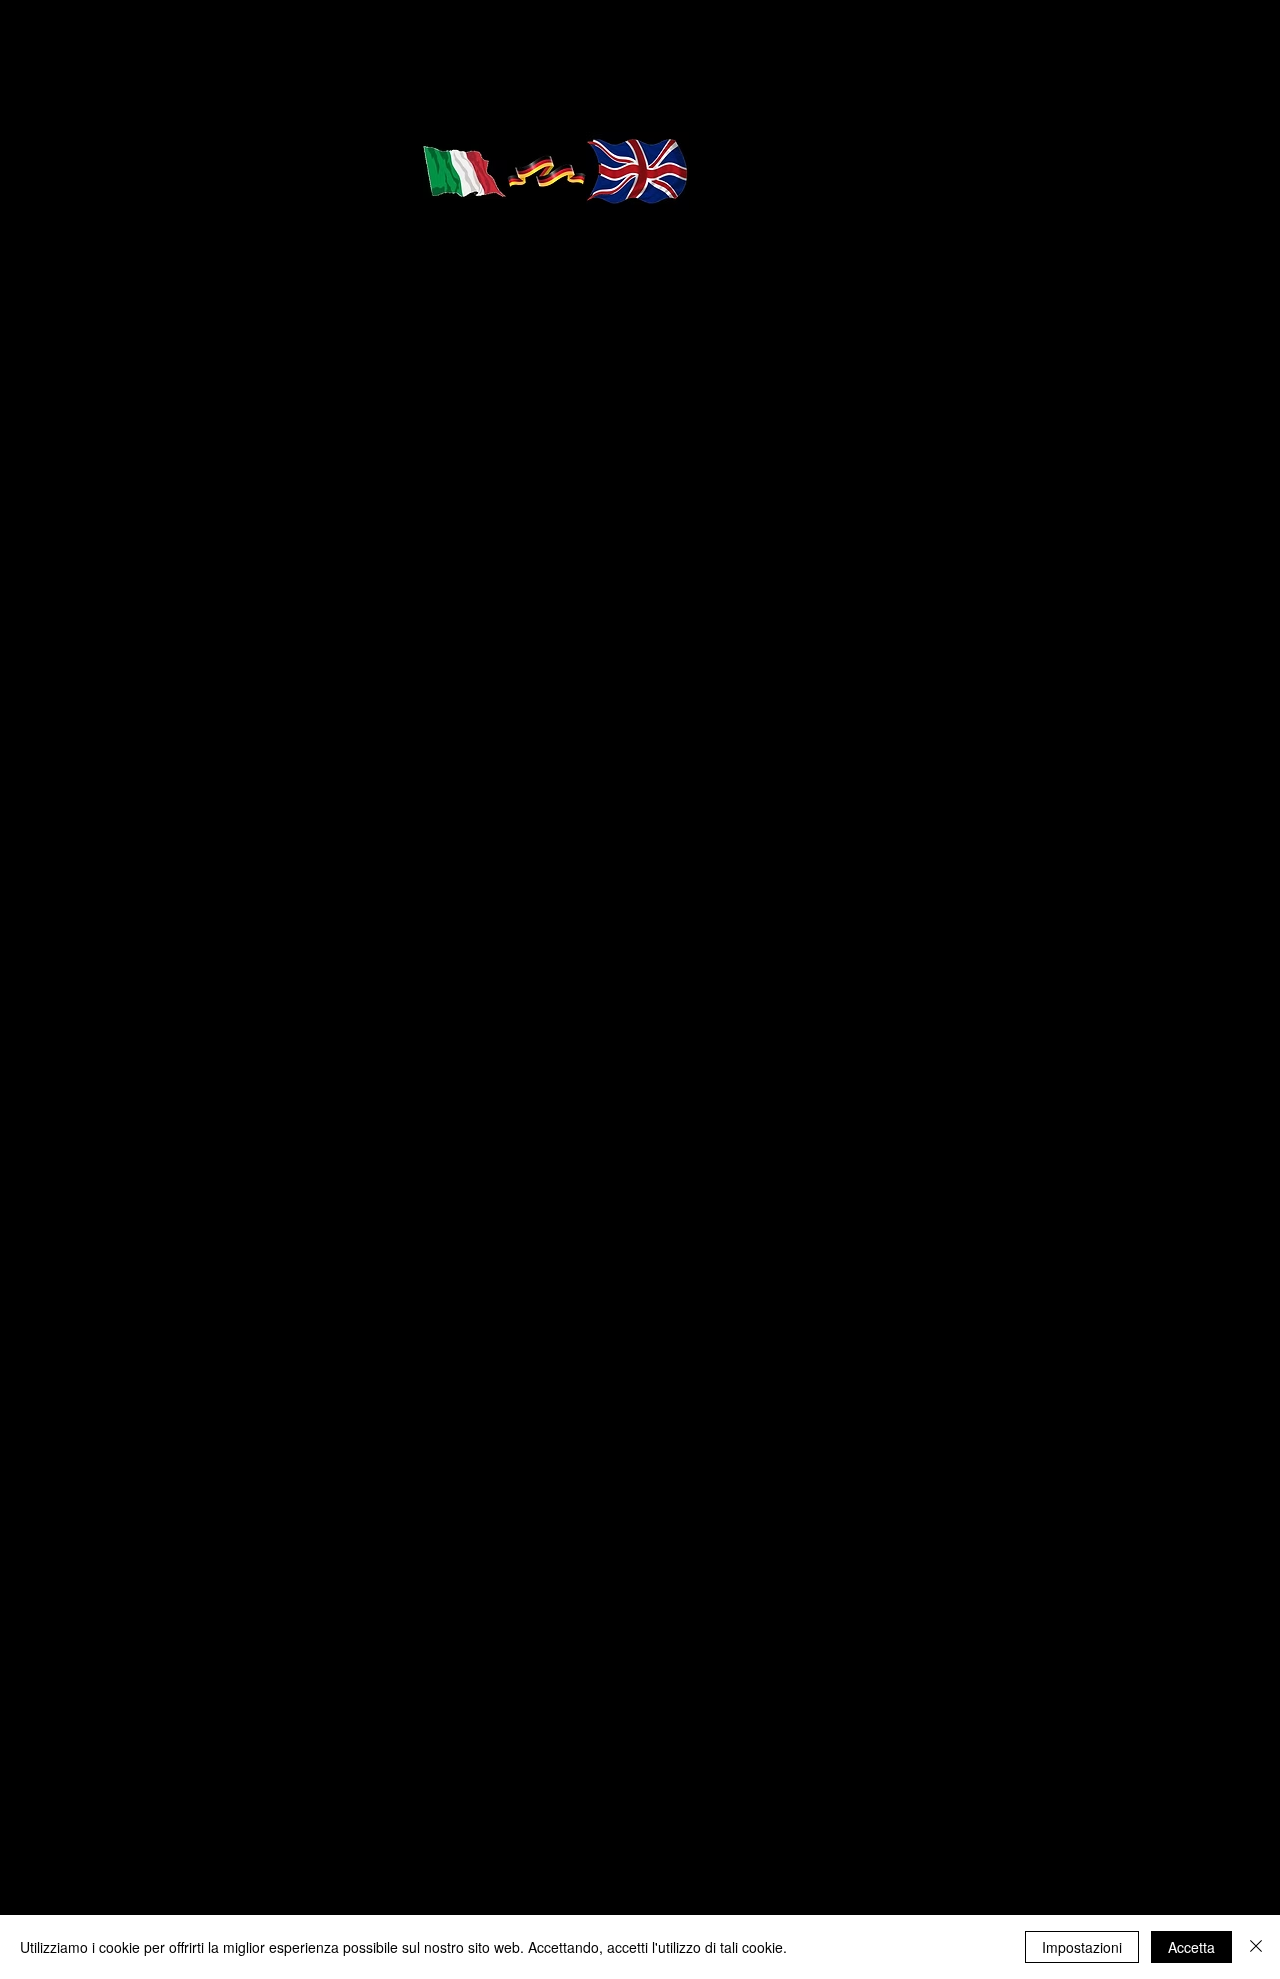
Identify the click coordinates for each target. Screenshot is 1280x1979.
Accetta (1191, 1947)
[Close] (1256, 1947)
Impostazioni (1082, 1947)
